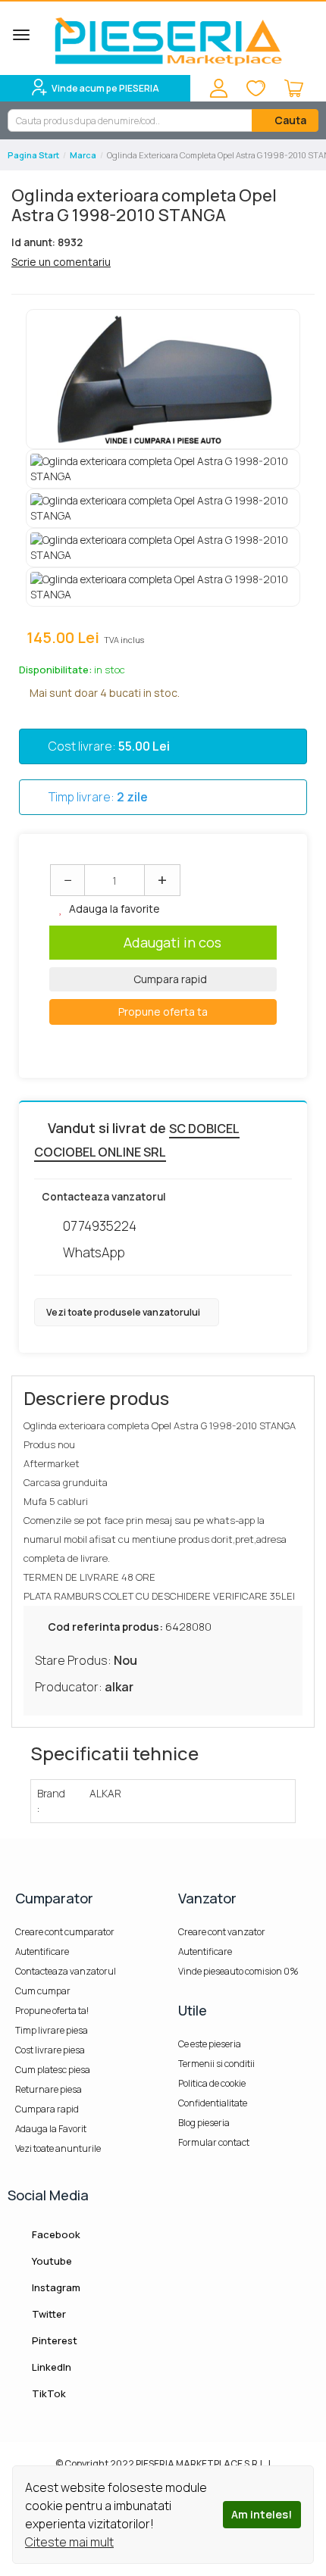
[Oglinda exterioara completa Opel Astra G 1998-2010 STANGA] (163, 379)
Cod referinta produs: (105, 1627)
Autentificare (42, 1952)
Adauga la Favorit (51, 2129)
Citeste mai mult (69, 2542)
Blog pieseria (204, 2123)
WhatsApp (94, 1252)
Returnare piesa (49, 2089)
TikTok (48, 2393)
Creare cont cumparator (65, 1932)
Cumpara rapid (169, 979)
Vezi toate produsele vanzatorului (124, 1312)
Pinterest (53, 2340)
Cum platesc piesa (53, 2070)
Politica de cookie (212, 2083)
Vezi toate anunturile (58, 2148)
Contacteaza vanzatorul (66, 1971)
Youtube (51, 2261)
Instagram (55, 2287)
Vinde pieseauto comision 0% (238, 1971)
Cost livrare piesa (50, 2050)
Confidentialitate (213, 2103)
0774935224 (100, 1226)
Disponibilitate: (55, 670)
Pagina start (33, 155)
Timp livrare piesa (52, 2030)
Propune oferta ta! (52, 2011)
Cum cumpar (43, 1991)
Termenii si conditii (216, 2064)
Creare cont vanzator (222, 1932)
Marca (83, 155)
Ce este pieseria (210, 2044)
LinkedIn (50, 2367)
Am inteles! (262, 2514)
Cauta (289, 120)
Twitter (48, 2314)
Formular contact (214, 2142)
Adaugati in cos (172, 942)
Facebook (55, 2234)
